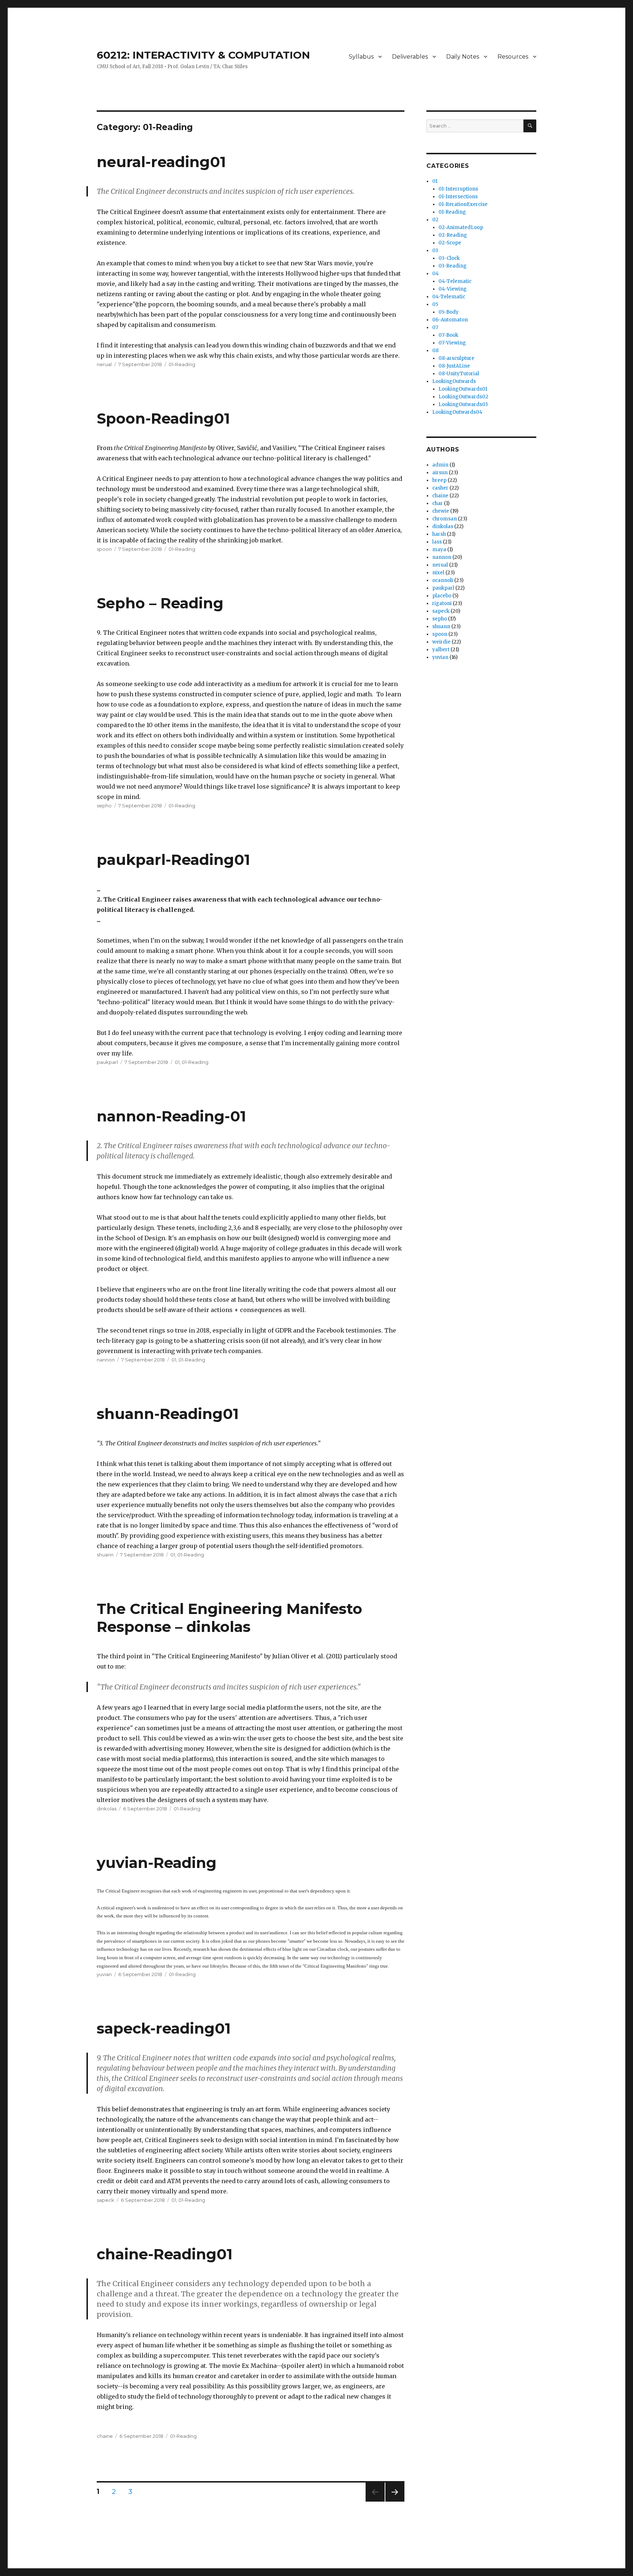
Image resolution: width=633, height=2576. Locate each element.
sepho (104, 806)
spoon (104, 549)
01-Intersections (458, 197)
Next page (395, 2501)
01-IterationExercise (463, 204)
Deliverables (410, 57)
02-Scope (450, 243)
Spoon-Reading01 (163, 418)
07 (435, 327)
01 (177, 1062)
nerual (104, 364)
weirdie (441, 642)
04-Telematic (455, 281)
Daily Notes (463, 57)
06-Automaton (450, 320)
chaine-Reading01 (165, 2254)
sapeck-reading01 (164, 2028)
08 (435, 351)
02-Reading (453, 235)
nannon (106, 1360)
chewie (441, 511)
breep (439, 480)
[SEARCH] (530, 126)
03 (435, 250)
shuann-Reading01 (168, 1414)
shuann (105, 1555)
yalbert (441, 650)
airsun (440, 473)
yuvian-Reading (157, 1863)
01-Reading (182, 364)
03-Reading (453, 266)
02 (435, 220)
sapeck (105, 2200)
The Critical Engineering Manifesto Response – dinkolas (229, 1618)
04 (436, 274)
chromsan (445, 519)
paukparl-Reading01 (173, 860)
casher (440, 488)
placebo (442, 596)
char (438, 503)
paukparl (107, 1062)
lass (437, 542)
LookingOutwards (454, 381)
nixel (438, 573)
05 (435, 304)
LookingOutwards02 (463, 397)
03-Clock (449, 258)
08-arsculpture (456, 358)
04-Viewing (453, 289)
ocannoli (443, 580)
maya (439, 550)
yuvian (104, 1974)
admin (440, 465)
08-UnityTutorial (459, 374)
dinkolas (107, 1809)
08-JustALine (454, 366)
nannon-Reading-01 (171, 1116)
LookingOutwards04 (457, 412)
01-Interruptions (458, 189)
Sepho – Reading (160, 603)
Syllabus (361, 57)
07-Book (448, 335)
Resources (513, 57)
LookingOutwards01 (463, 389)
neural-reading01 (161, 162)
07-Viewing (452, 343)
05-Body (449, 312)
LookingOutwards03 (463, 404)
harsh (439, 534)
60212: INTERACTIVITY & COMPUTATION (203, 55)
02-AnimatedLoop (461, 227)
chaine (105, 2436)
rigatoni (442, 603)
